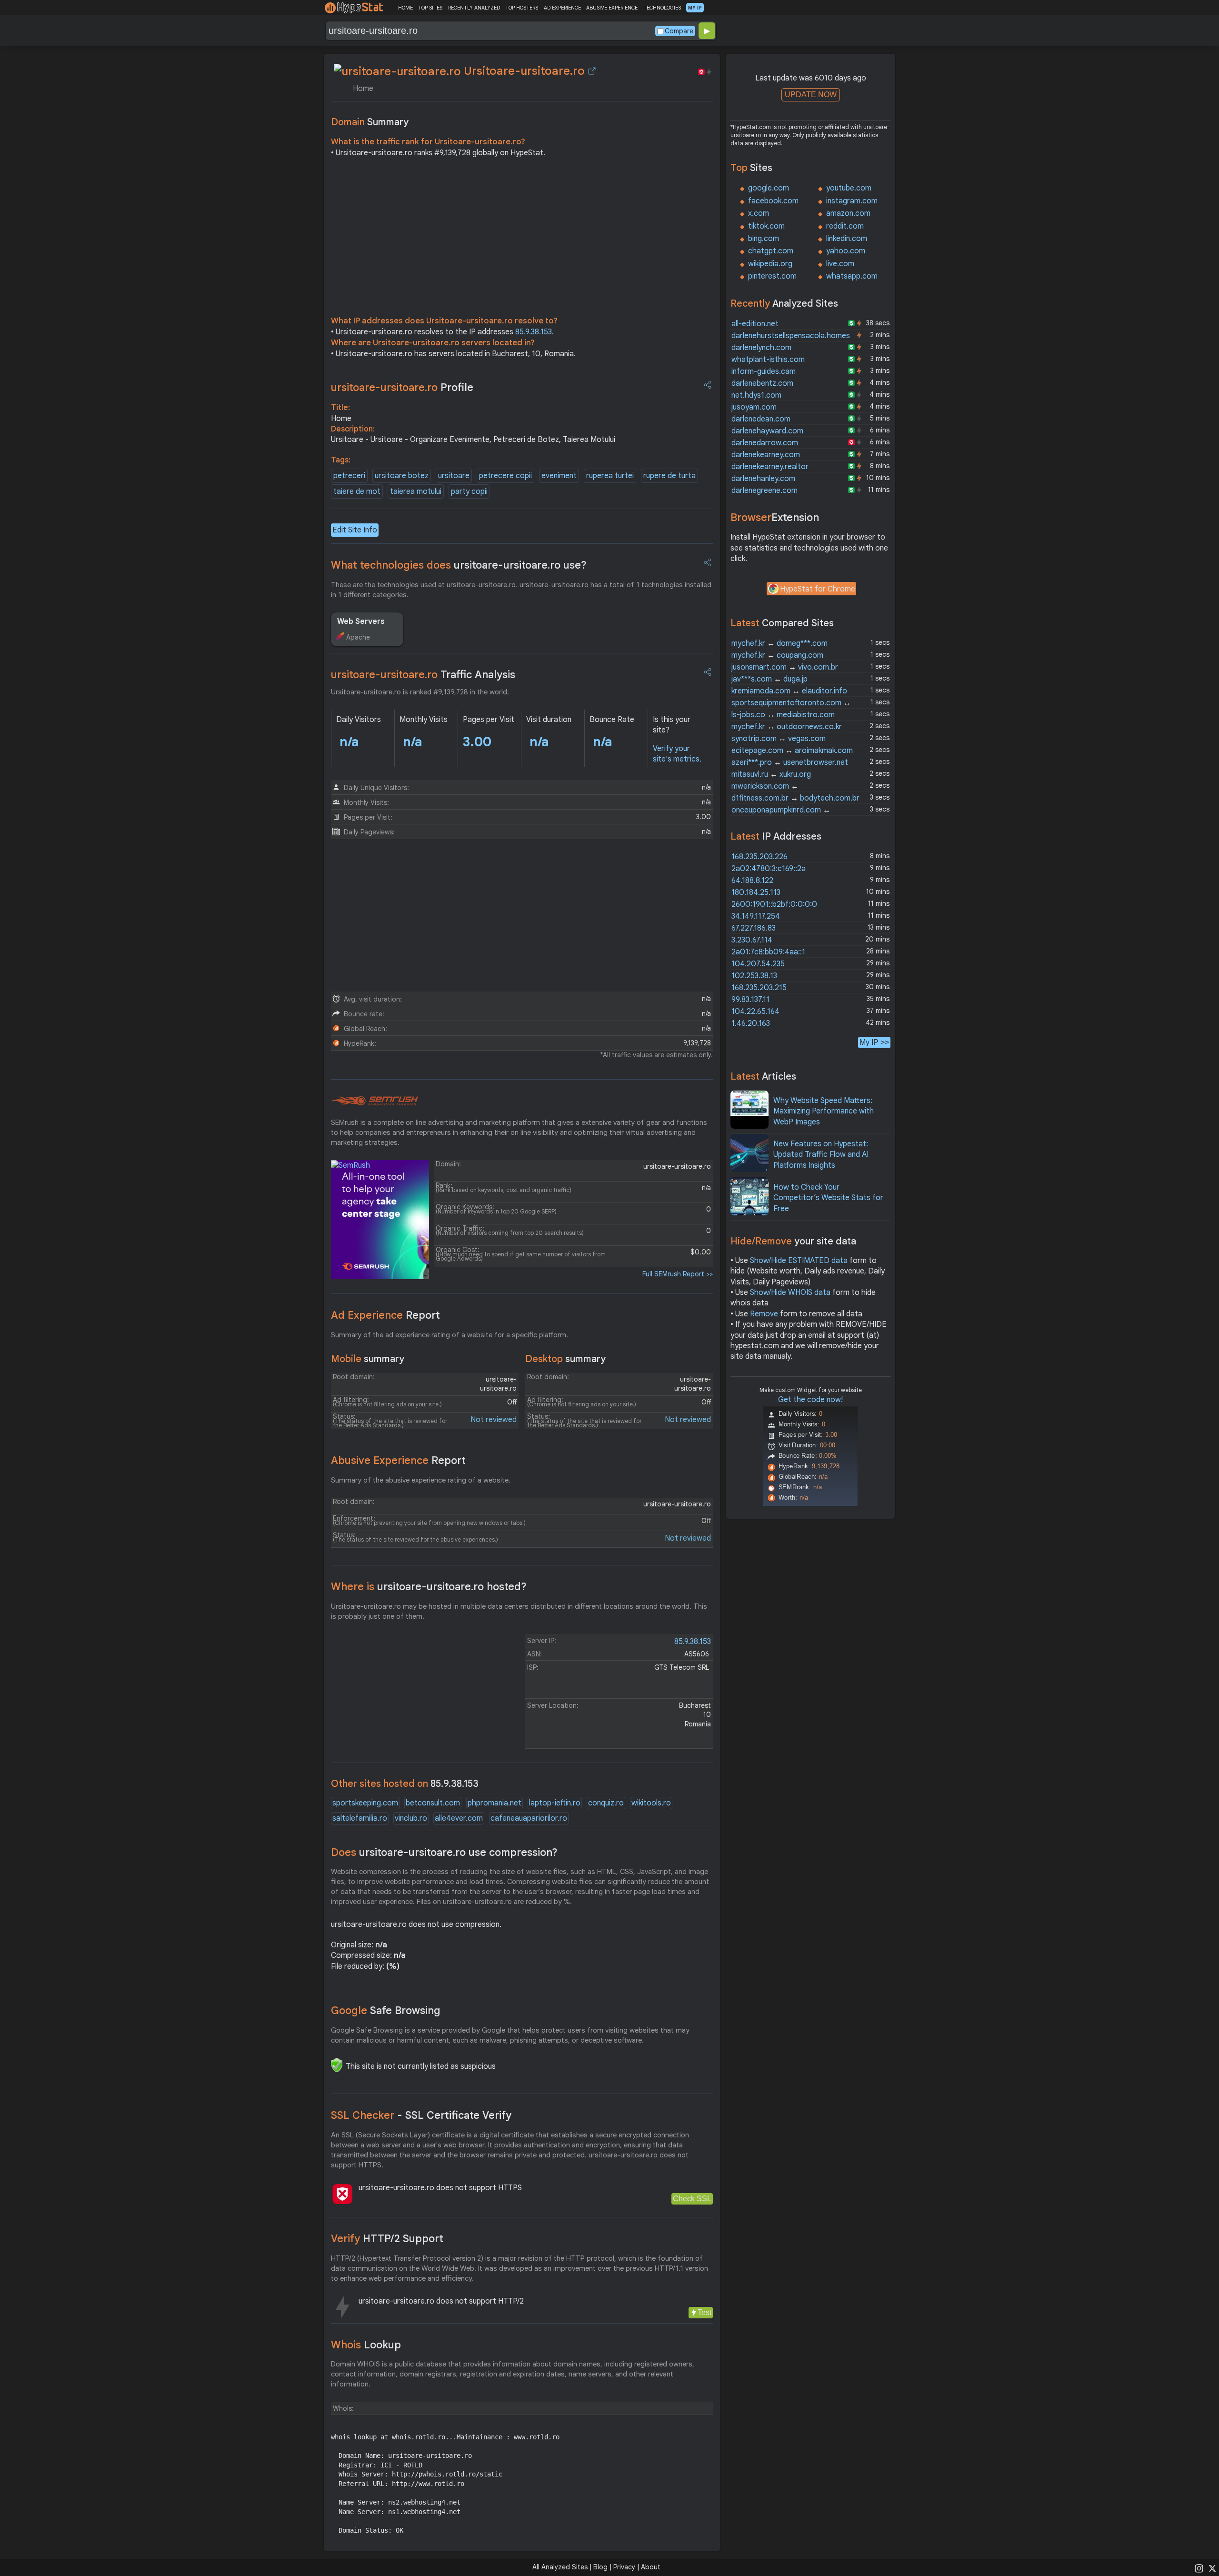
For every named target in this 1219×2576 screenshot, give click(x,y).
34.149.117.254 (756, 916)
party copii (469, 491)
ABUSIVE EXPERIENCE (612, 8)
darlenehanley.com (763, 479)
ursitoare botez (402, 476)
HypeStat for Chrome (818, 589)
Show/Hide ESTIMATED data (799, 1261)
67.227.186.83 (754, 928)
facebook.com (773, 201)
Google (386, 2010)
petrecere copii (505, 476)
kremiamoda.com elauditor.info (789, 691)
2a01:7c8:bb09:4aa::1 (768, 952)
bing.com (764, 239)
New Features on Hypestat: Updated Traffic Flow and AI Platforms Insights (821, 1155)
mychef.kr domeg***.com (779, 643)
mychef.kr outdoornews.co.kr (787, 727)
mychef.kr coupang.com (777, 655)
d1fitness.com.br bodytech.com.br (795, 798)
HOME (405, 8)
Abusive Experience (398, 1460)
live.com (840, 264)
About (651, 2567)
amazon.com (848, 213)
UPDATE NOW (811, 95)
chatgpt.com (771, 251)
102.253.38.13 (754, 976)
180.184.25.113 (756, 892)
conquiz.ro (606, 1803)
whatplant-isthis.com (768, 360)
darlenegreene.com (764, 491)
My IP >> (874, 1042)
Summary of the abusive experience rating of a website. (421, 1480)
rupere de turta (669, 476)
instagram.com (852, 201)
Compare (679, 31)
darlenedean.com (761, 419)
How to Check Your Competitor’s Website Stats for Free (828, 1198)
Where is (429, 1587)
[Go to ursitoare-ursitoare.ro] (592, 71)
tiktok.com (766, 226)
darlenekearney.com (766, 455)
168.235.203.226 (759, 857)
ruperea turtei (610, 476)
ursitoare (454, 476)
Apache (358, 637)
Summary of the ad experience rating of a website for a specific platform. (450, 1335)
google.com (769, 188)
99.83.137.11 (750, 1000)
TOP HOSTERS (522, 8)
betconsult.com (433, 1803)
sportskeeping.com (365, 1803)
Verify (387, 2239)
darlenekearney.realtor (770, 467)
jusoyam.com (754, 407)
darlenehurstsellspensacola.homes (791, 336)
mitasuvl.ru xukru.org (771, 774)
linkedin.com (847, 239)
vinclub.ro (411, 1818)
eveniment (559, 476)
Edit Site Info (355, 530)
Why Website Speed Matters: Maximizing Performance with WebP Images (824, 1111)
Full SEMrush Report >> (678, 1274)
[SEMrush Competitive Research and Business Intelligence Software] (375, 1101)
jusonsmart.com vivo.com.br (785, 667)
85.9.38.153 (534, 332)
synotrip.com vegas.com (779, 739)
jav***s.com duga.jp (769, 679)
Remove (764, 1314)
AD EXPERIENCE (562, 8)
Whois (366, 2345)
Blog (600, 2567)
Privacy (624, 2567)
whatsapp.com (852, 276)
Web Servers (361, 621)
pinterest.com (772, 276)
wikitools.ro (651, 1803)
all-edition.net (755, 324)
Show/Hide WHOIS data (790, 1293)
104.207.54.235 (758, 964)
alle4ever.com (459, 1818)
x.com (759, 213)
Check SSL (692, 2199)
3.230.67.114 (752, 940)
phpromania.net (495, 1803)
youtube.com (849, 188)
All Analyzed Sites (560, 2567)
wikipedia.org (770, 264)
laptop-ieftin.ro (555, 1803)
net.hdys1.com (756, 395)
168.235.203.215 (759, 988)
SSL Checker (421, 2115)
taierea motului (416, 491)
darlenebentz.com (762, 383)
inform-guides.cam (764, 371)
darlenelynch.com (761, 348)
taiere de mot (357, 491)
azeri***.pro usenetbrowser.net (790, 762)
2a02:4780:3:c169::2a (769, 869)
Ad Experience (385, 1315)
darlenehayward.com (767, 431)
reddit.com (845, 226)
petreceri (349, 476)
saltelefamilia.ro (360, 1818)
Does (444, 1852)
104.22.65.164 (755, 1012)
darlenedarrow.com (765, 443)
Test (704, 2312)
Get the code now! (810, 1400)
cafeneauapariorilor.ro (529, 1818)
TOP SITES (430, 8)
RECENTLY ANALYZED (474, 8)
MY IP (695, 8)
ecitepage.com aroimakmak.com (792, 751)
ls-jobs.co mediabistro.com (783, 715)
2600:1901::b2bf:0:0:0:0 (774, 904)
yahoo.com (846, 251)
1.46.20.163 (751, 1023)
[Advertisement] (522, 239)
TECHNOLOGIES (662, 8)
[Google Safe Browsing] (337, 2065)
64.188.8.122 (752, 881)
